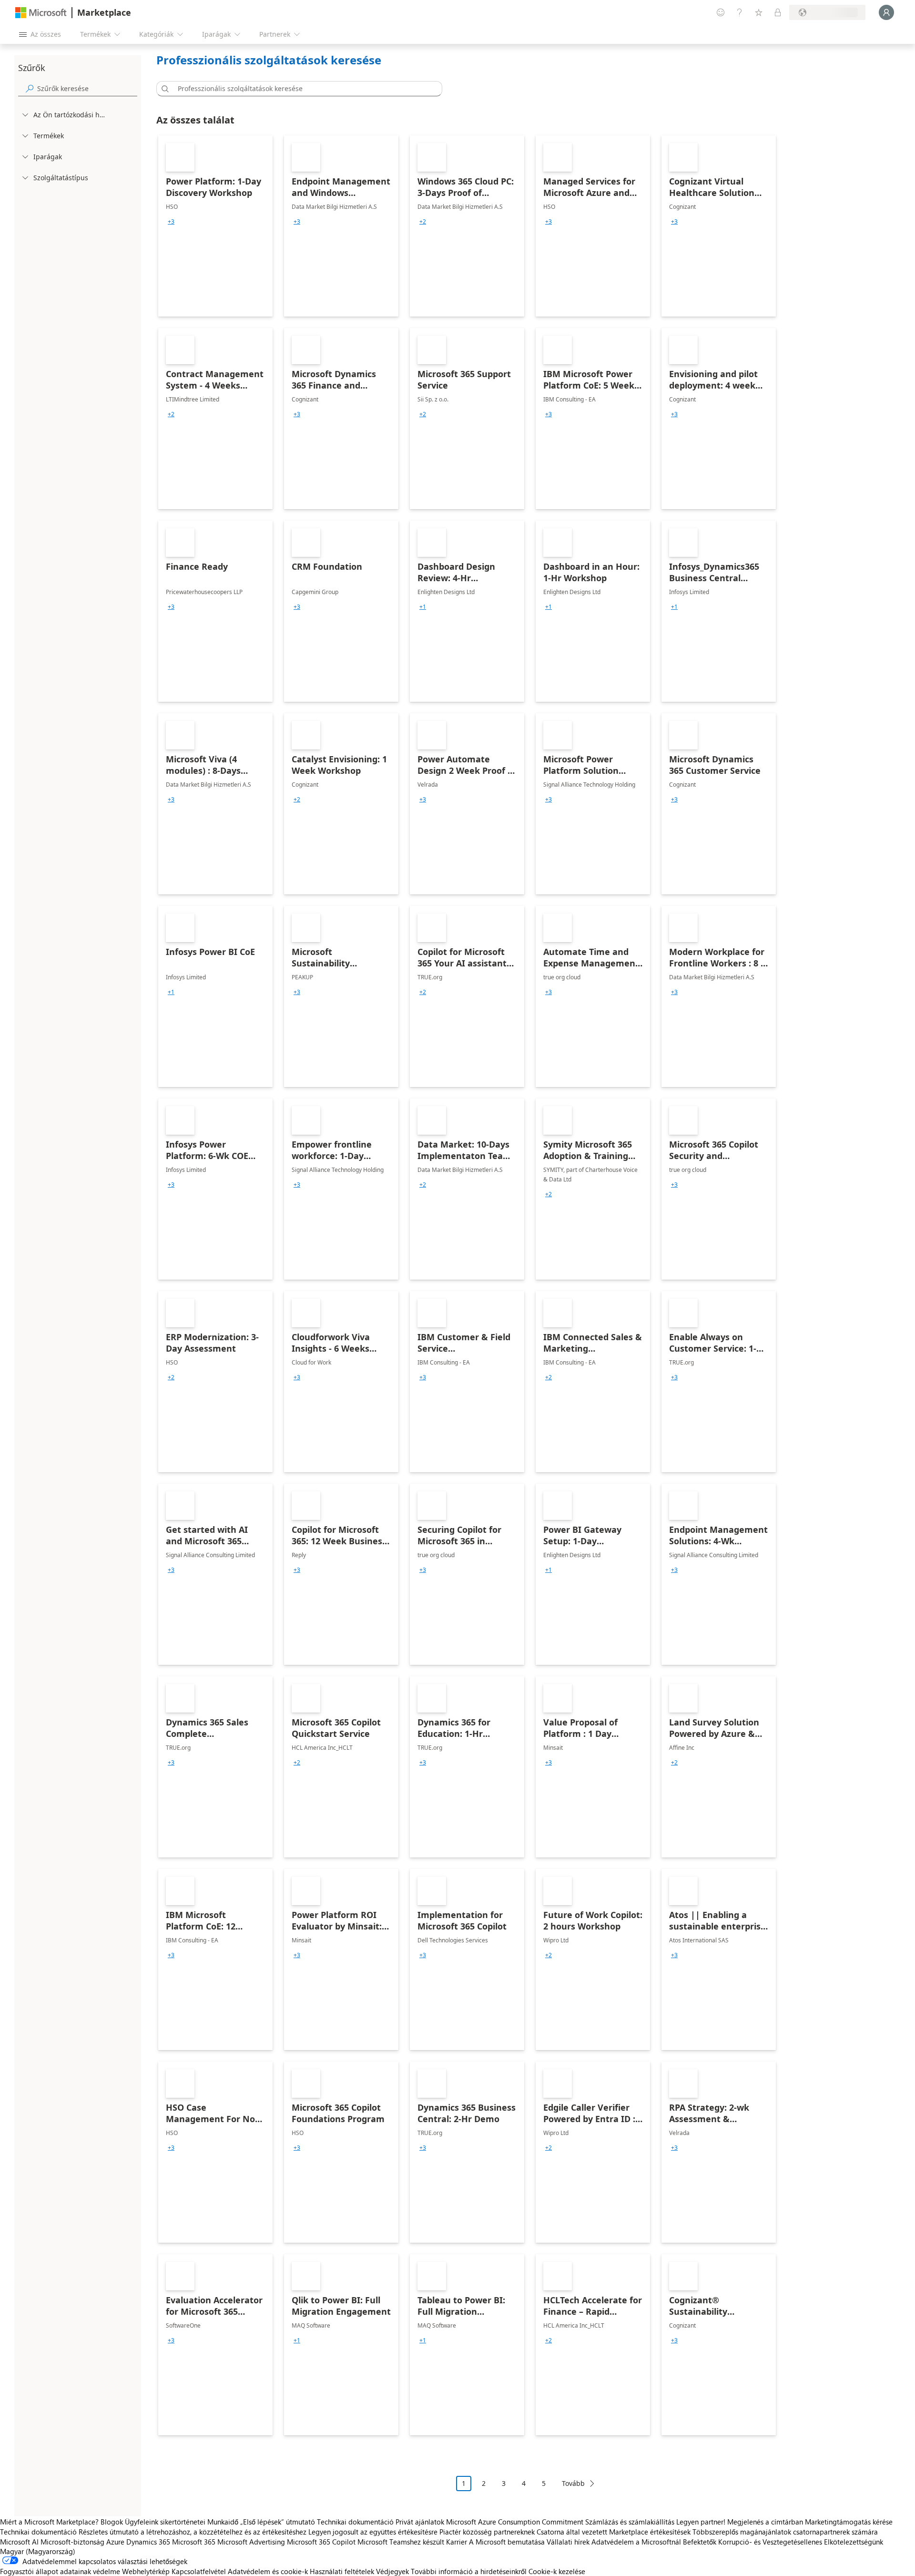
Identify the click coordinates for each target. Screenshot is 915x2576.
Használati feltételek (342, 2571)
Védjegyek (392, 2571)
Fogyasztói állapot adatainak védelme (60, 2571)
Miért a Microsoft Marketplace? (49, 2522)
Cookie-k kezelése (557, 2571)
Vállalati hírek (568, 2542)
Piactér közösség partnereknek (487, 2532)
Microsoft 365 (194, 2542)
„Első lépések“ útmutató (278, 2522)
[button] (163, 89)
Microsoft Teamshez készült (401, 2542)
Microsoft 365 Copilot (321, 2542)
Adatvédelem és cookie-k (268, 2571)
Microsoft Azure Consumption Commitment (516, 2522)
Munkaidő (223, 2522)
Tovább (573, 2483)
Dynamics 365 (148, 2542)
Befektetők (700, 2542)
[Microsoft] (41, 13)
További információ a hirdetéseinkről (469, 2571)
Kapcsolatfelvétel (199, 2571)
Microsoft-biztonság (72, 2542)
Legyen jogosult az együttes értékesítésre (373, 2532)
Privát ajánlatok (420, 2522)
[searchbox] (87, 88)
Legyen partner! (701, 2522)
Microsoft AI (19, 2542)
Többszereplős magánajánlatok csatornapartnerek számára (785, 2532)
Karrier (457, 2542)
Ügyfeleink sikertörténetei (165, 2522)
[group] (171, 222)
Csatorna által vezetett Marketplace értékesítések (614, 2532)
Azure (115, 2542)
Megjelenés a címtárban (765, 2522)
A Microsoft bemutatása (507, 2542)
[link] (215, 226)
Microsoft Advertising (251, 2542)
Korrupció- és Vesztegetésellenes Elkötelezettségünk (801, 2542)
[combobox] (302, 89)
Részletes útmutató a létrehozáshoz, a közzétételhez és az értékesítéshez (193, 2532)
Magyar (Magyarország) (38, 2551)
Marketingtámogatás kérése (849, 2522)
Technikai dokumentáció (355, 2522)
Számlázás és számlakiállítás (630, 2522)
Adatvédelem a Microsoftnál (636, 2542)
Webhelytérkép (146, 2571)
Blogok (112, 2522)
